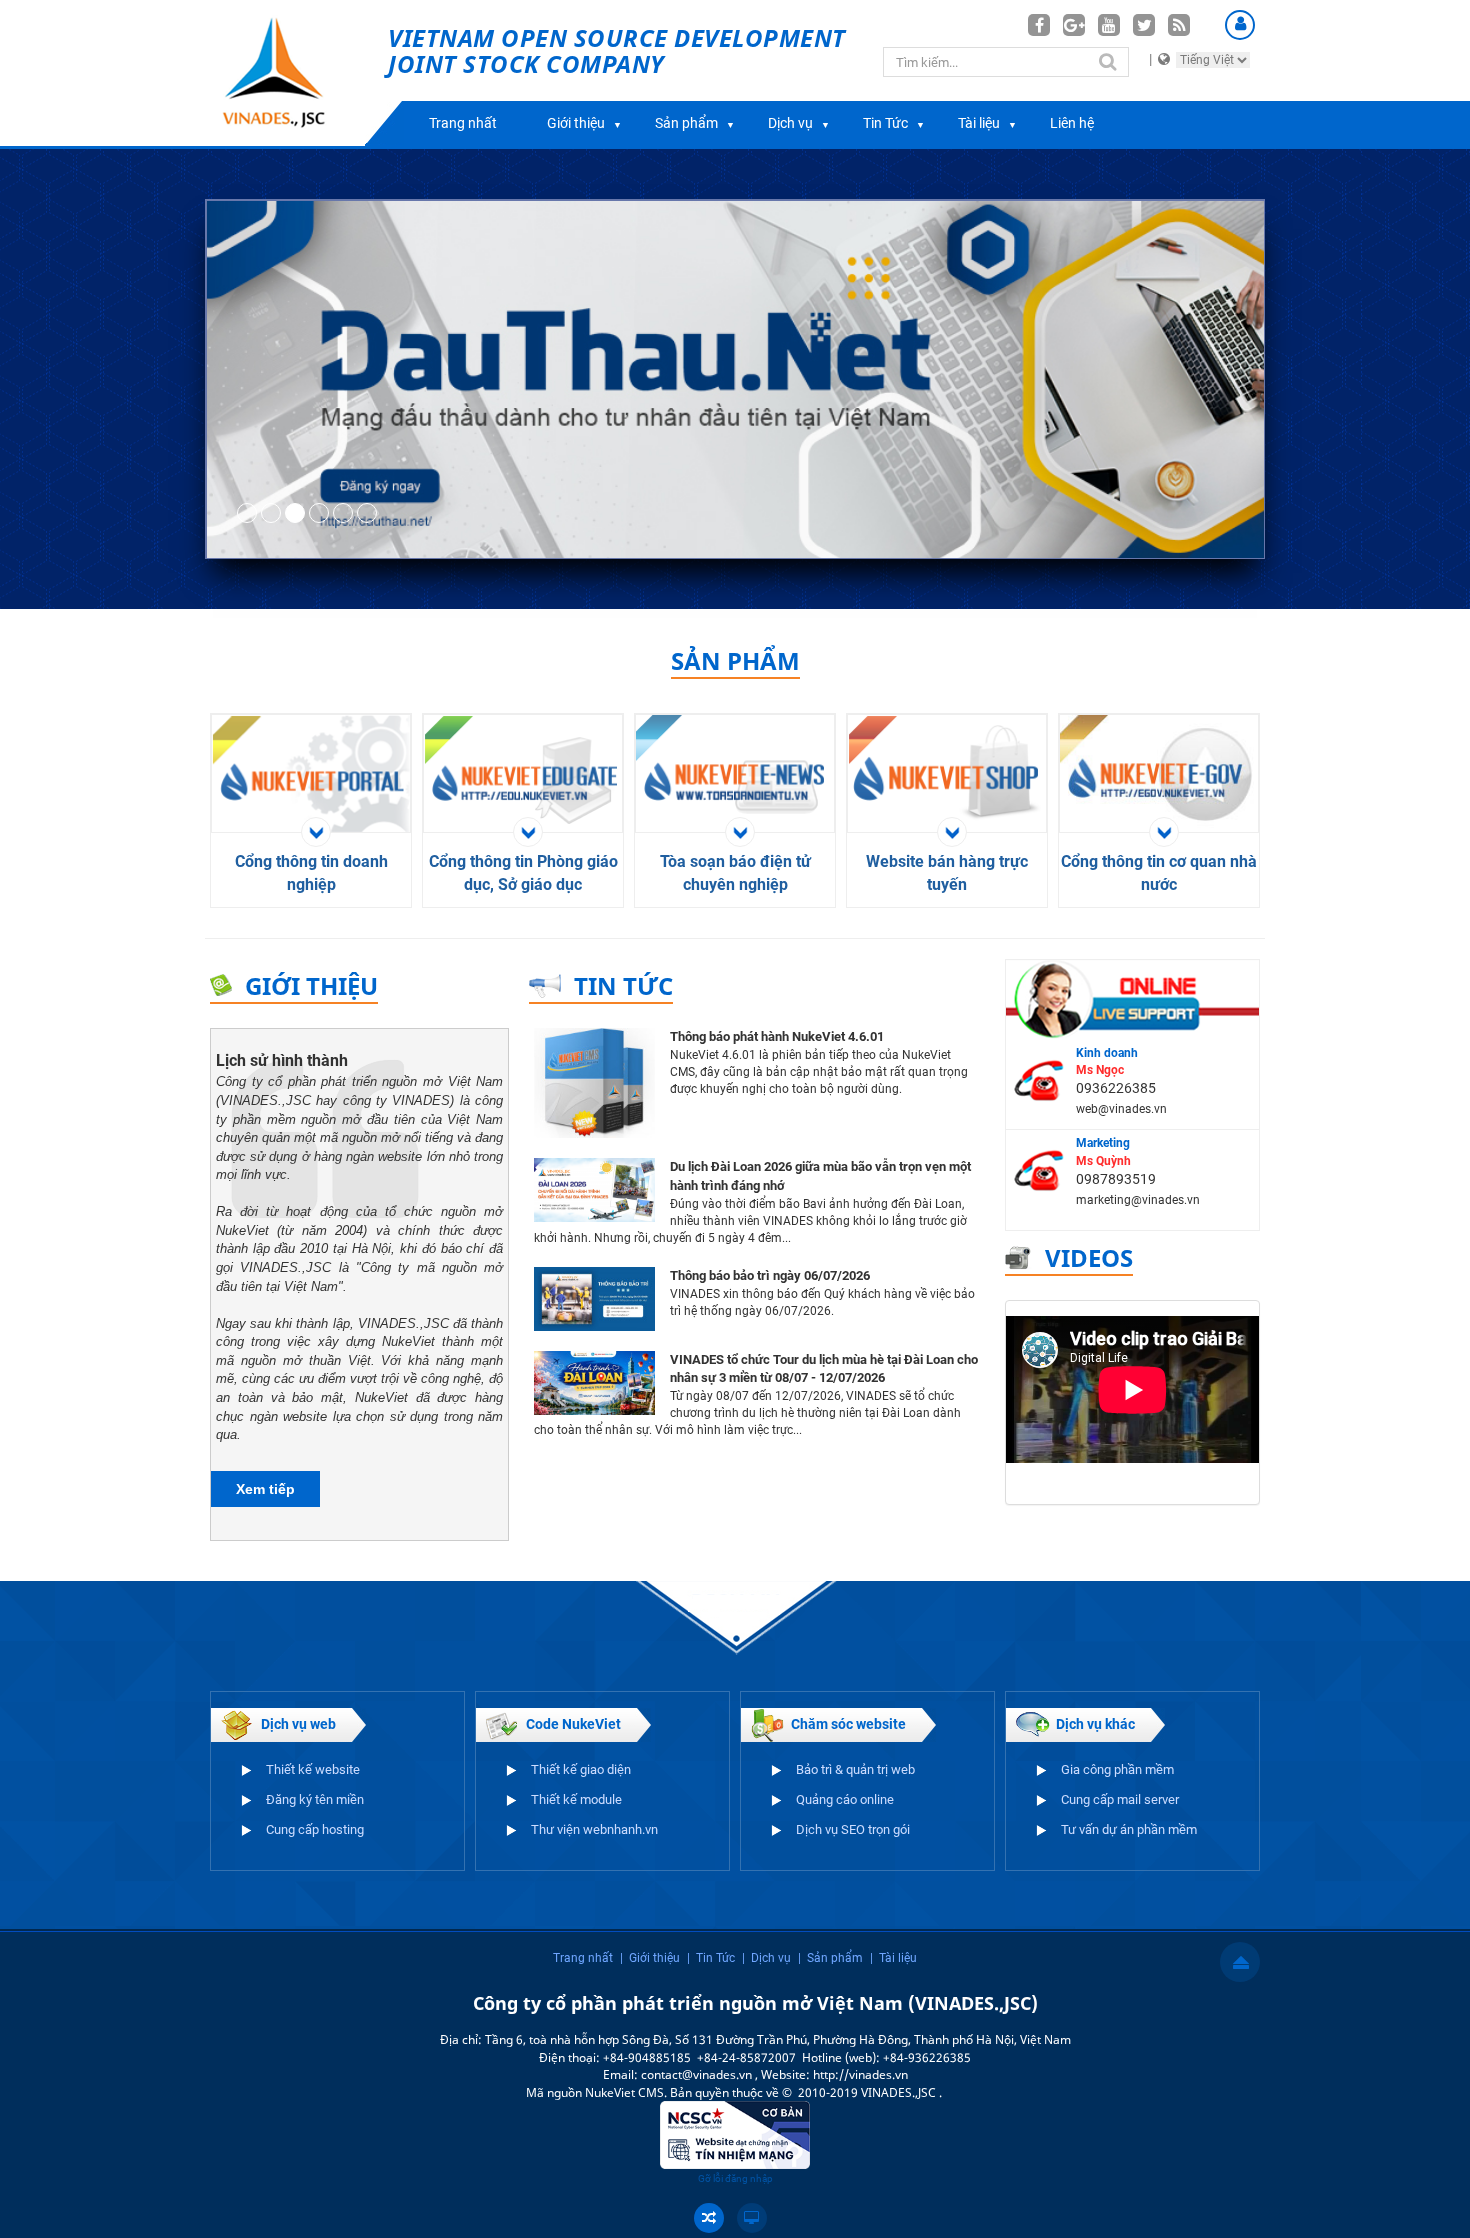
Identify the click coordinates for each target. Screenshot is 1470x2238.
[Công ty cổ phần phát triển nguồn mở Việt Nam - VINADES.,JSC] (296, 73)
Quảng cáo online (845, 1799)
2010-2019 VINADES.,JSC (868, 2092)
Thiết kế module (576, 1799)
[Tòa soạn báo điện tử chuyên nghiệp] (737, 778)
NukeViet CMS (624, 2092)
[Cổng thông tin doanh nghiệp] (313, 778)
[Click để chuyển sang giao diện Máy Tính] (752, 2218)
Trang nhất (463, 123)
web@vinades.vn (1121, 1109)
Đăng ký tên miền (315, 1799)
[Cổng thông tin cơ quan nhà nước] (1161, 778)
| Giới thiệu (650, 1958)
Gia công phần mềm (1117, 1769)
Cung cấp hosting (315, 1829)
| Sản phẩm (830, 1958)
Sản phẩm (686, 123)
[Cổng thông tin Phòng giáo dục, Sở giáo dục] (525, 778)
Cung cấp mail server (1120, 1799)
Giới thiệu (576, 123)
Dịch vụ (790, 123)
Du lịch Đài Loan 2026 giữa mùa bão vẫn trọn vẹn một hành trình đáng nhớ (820, 1176)
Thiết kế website (313, 1769)
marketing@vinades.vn (1138, 1200)
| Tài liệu (893, 1958)
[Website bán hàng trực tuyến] (949, 778)
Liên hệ (1072, 123)
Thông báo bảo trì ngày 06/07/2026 (770, 1275)
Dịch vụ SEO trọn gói (853, 1829)
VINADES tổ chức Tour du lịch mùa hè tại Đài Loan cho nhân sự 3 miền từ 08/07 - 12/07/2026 (824, 1369)
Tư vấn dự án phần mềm (1129, 1829)
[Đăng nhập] (1240, 25)
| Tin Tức (711, 1958)
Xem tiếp (265, 1489)
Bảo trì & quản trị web (855, 1769)
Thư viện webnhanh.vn (594, 1829)
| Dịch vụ (766, 1958)
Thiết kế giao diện (581, 1769)
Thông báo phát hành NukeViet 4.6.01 (777, 1036)
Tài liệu (979, 123)
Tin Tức (885, 123)
